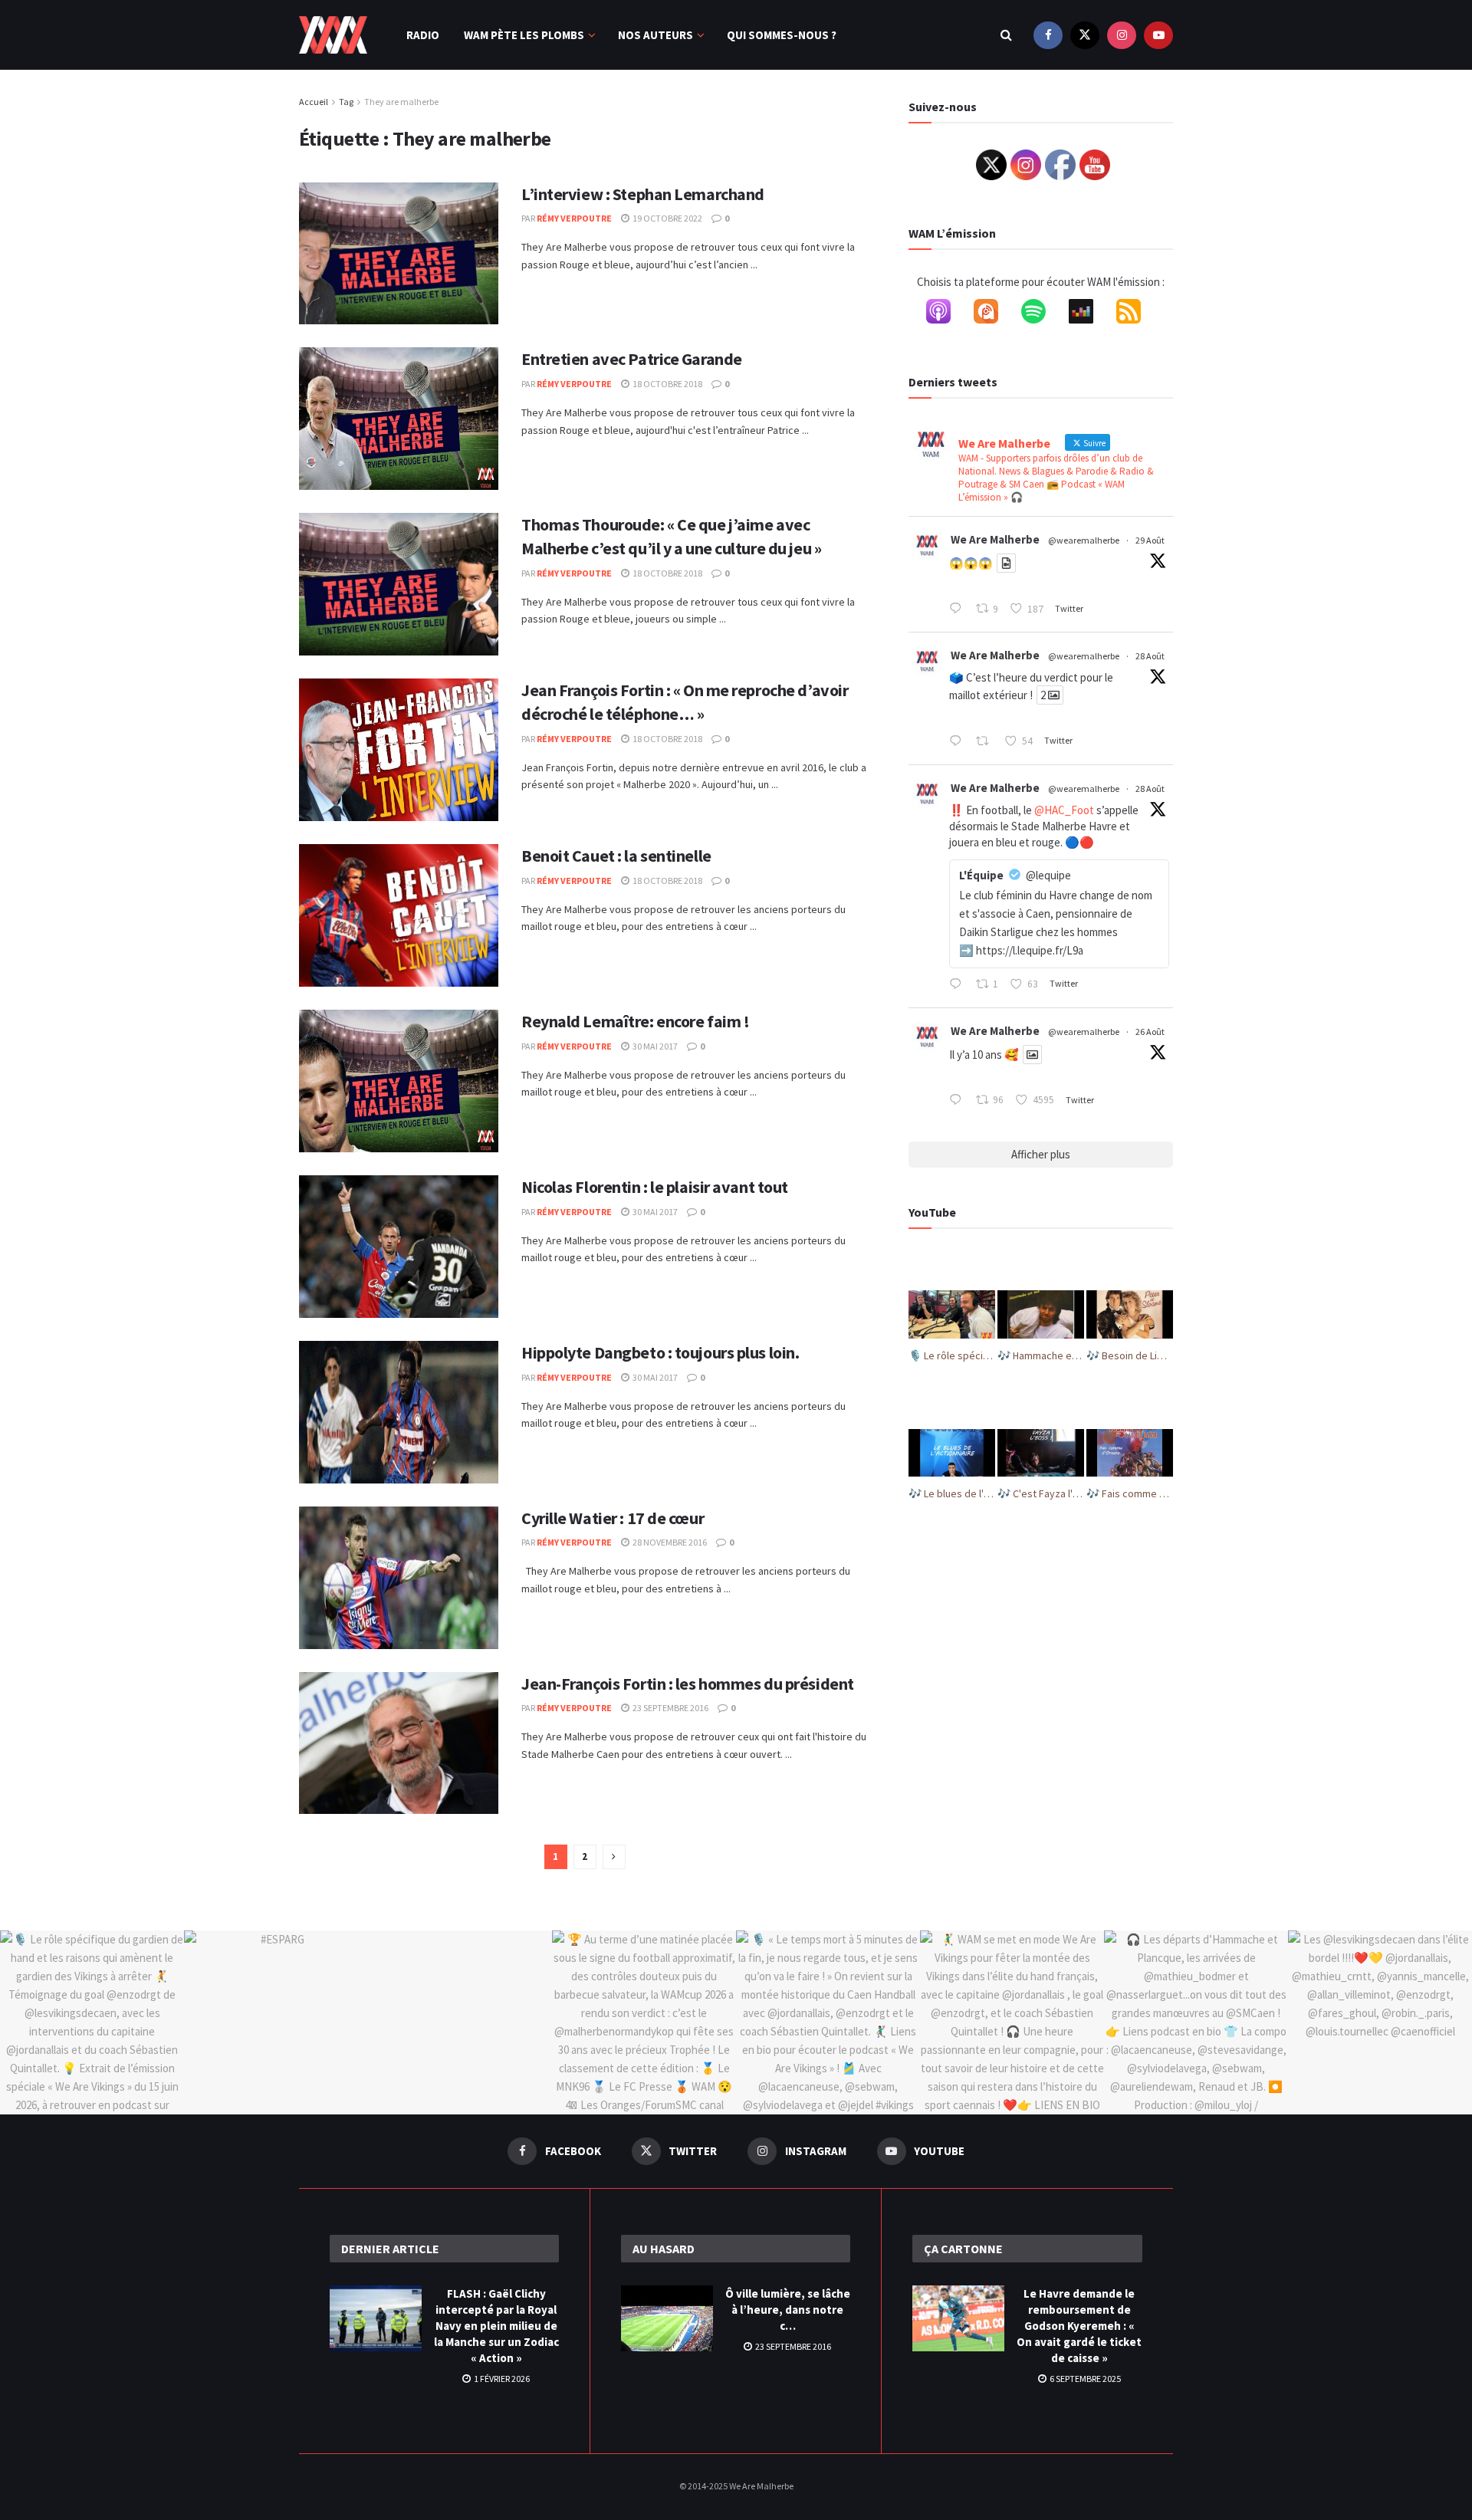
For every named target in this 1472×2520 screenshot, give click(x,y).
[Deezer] (1089, 314)
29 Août (1150, 540)
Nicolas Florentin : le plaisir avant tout (655, 1187)
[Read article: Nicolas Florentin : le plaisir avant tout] (399, 1247)
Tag (346, 102)
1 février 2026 (501, 2379)
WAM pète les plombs (524, 35)
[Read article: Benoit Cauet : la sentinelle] (399, 915)
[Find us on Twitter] (1085, 35)
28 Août (1150, 656)
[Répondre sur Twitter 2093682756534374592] (959, 609)
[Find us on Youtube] (1158, 35)
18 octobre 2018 (667, 384)
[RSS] (1136, 314)
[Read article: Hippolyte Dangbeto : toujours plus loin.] (399, 1412)
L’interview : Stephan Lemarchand (643, 194)
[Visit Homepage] (333, 35)
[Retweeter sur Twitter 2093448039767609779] (987, 742)
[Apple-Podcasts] (946, 314)
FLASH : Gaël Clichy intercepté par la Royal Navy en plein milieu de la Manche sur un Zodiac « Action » (496, 2326)
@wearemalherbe (1084, 540)
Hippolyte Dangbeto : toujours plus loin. (660, 1352)
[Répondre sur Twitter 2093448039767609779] (959, 742)
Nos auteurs (655, 35)
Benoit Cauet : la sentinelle (616, 856)
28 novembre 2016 (669, 1542)
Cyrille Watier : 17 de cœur (613, 1518)
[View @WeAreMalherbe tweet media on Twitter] (1006, 563)
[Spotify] (1041, 314)
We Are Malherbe (995, 539)
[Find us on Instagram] (1122, 35)
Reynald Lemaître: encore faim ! (635, 1021)
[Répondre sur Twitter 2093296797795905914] (959, 985)
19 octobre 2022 (667, 218)
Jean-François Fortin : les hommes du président (688, 1684)
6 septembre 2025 (1084, 2379)
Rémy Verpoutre (574, 218)
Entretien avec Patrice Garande (632, 359)
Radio (423, 35)
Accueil (314, 102)
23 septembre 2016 (670, 1708)
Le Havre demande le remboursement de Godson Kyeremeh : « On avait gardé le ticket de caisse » (1079, 2326)
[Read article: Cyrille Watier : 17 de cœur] (399, 1578)
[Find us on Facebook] (1048, 35)
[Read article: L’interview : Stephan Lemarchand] (399, 254)
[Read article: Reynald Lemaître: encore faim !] (399, 1081)
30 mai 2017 (654, 1046)
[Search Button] (1006, 35)
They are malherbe (401, 102)
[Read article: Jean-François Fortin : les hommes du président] (399, 1743)
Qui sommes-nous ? (782, 35)
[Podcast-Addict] (994, 314)
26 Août (1150, 1032)
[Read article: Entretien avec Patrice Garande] (399, 419)
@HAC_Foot (1064, 810)
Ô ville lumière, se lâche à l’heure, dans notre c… (788, 2310)
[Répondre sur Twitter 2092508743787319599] (959, 1101)
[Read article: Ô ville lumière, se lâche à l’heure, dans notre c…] (667, 2318)
